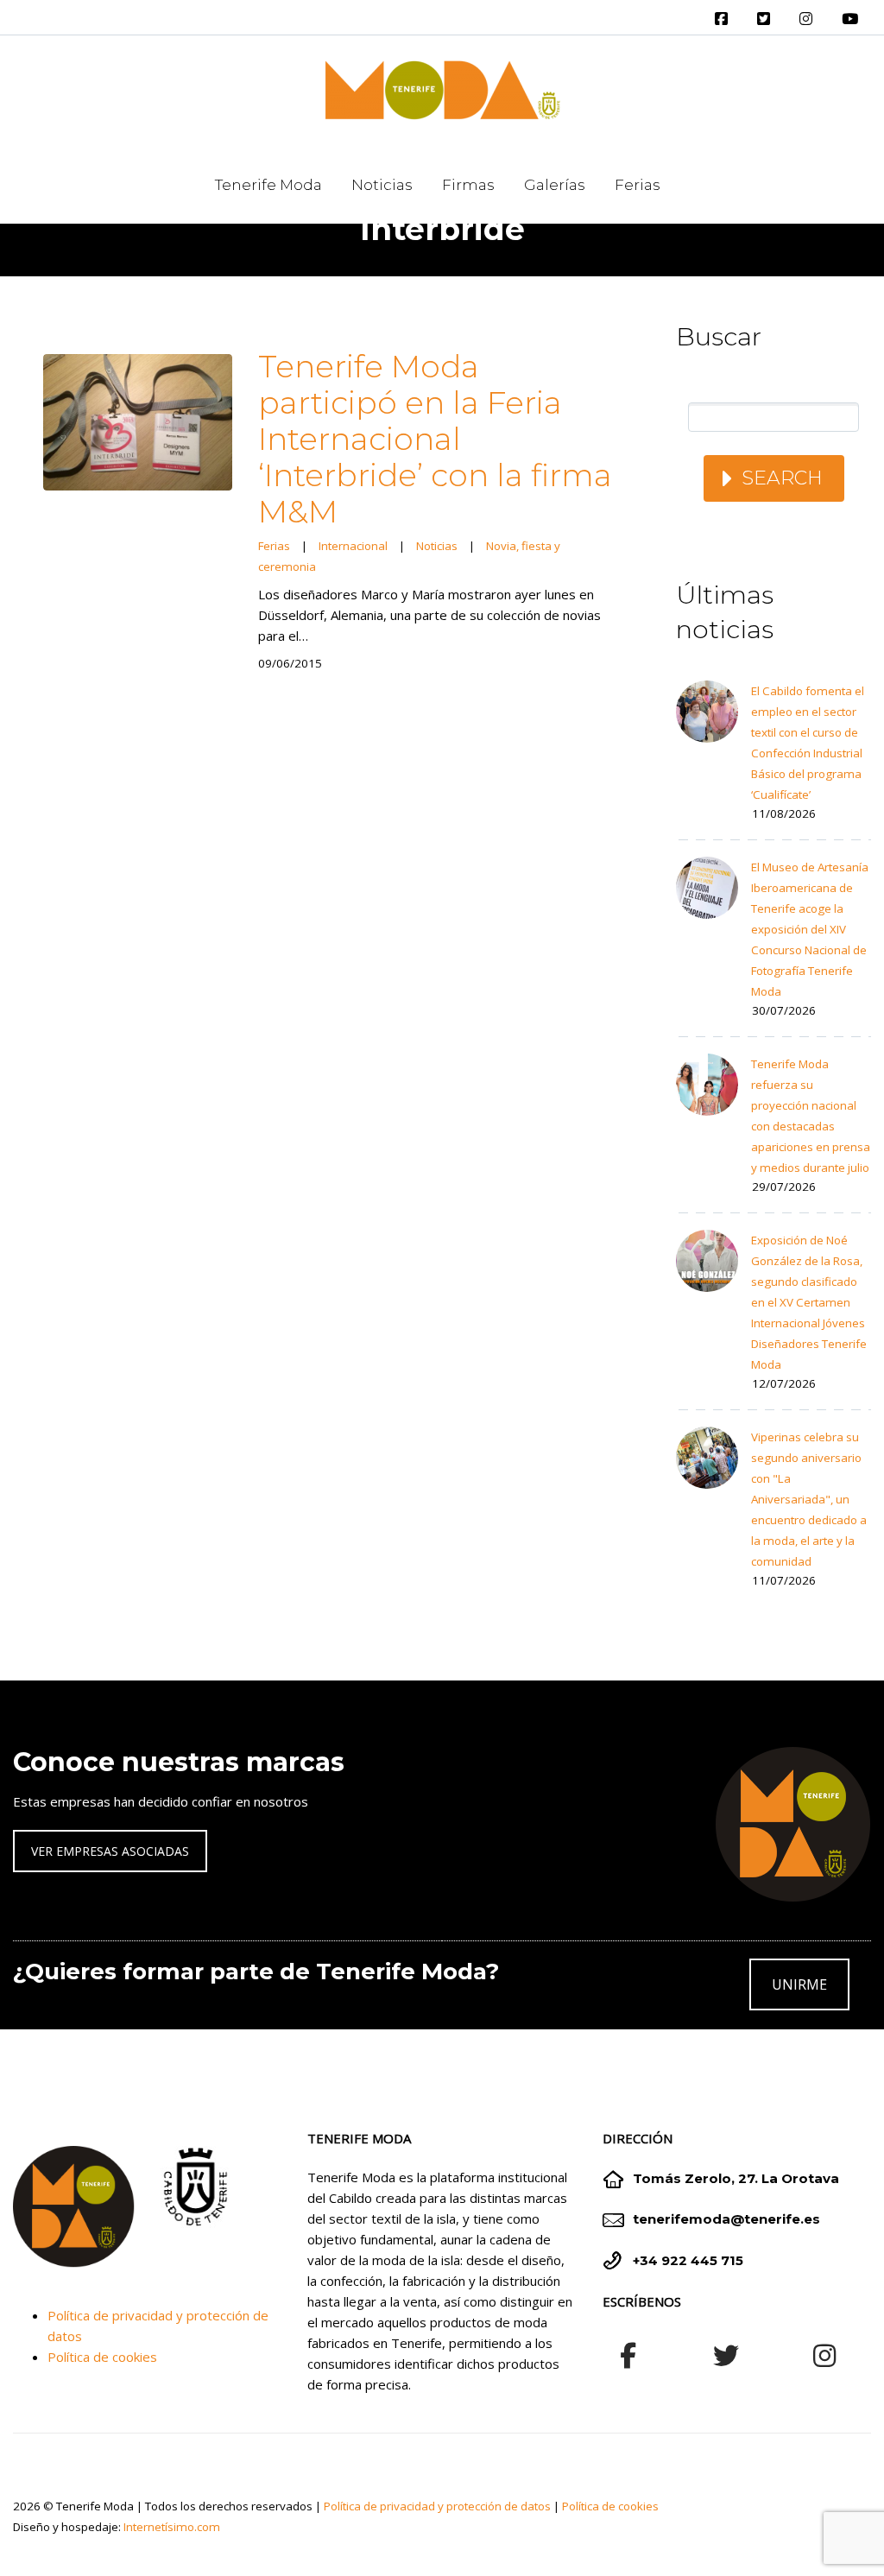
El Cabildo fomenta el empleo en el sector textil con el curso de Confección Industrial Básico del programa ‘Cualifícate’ (808, 743)
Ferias (638, 185)
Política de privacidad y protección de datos (437, 2506)
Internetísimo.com (172, 2527)
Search (782, 478)
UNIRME (799, 1984)
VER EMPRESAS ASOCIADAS (110, 1851)
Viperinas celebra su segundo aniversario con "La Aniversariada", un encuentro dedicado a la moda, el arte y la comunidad (809, 1499)
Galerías (555, 185)
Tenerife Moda (268, 185)
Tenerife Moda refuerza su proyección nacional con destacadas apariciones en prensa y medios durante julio (811, 1116)
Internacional (353, 546)
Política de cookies (102, 2357)
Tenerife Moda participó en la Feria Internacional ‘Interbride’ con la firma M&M (435, 439)
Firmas (468, 185)
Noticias (382, 185)
